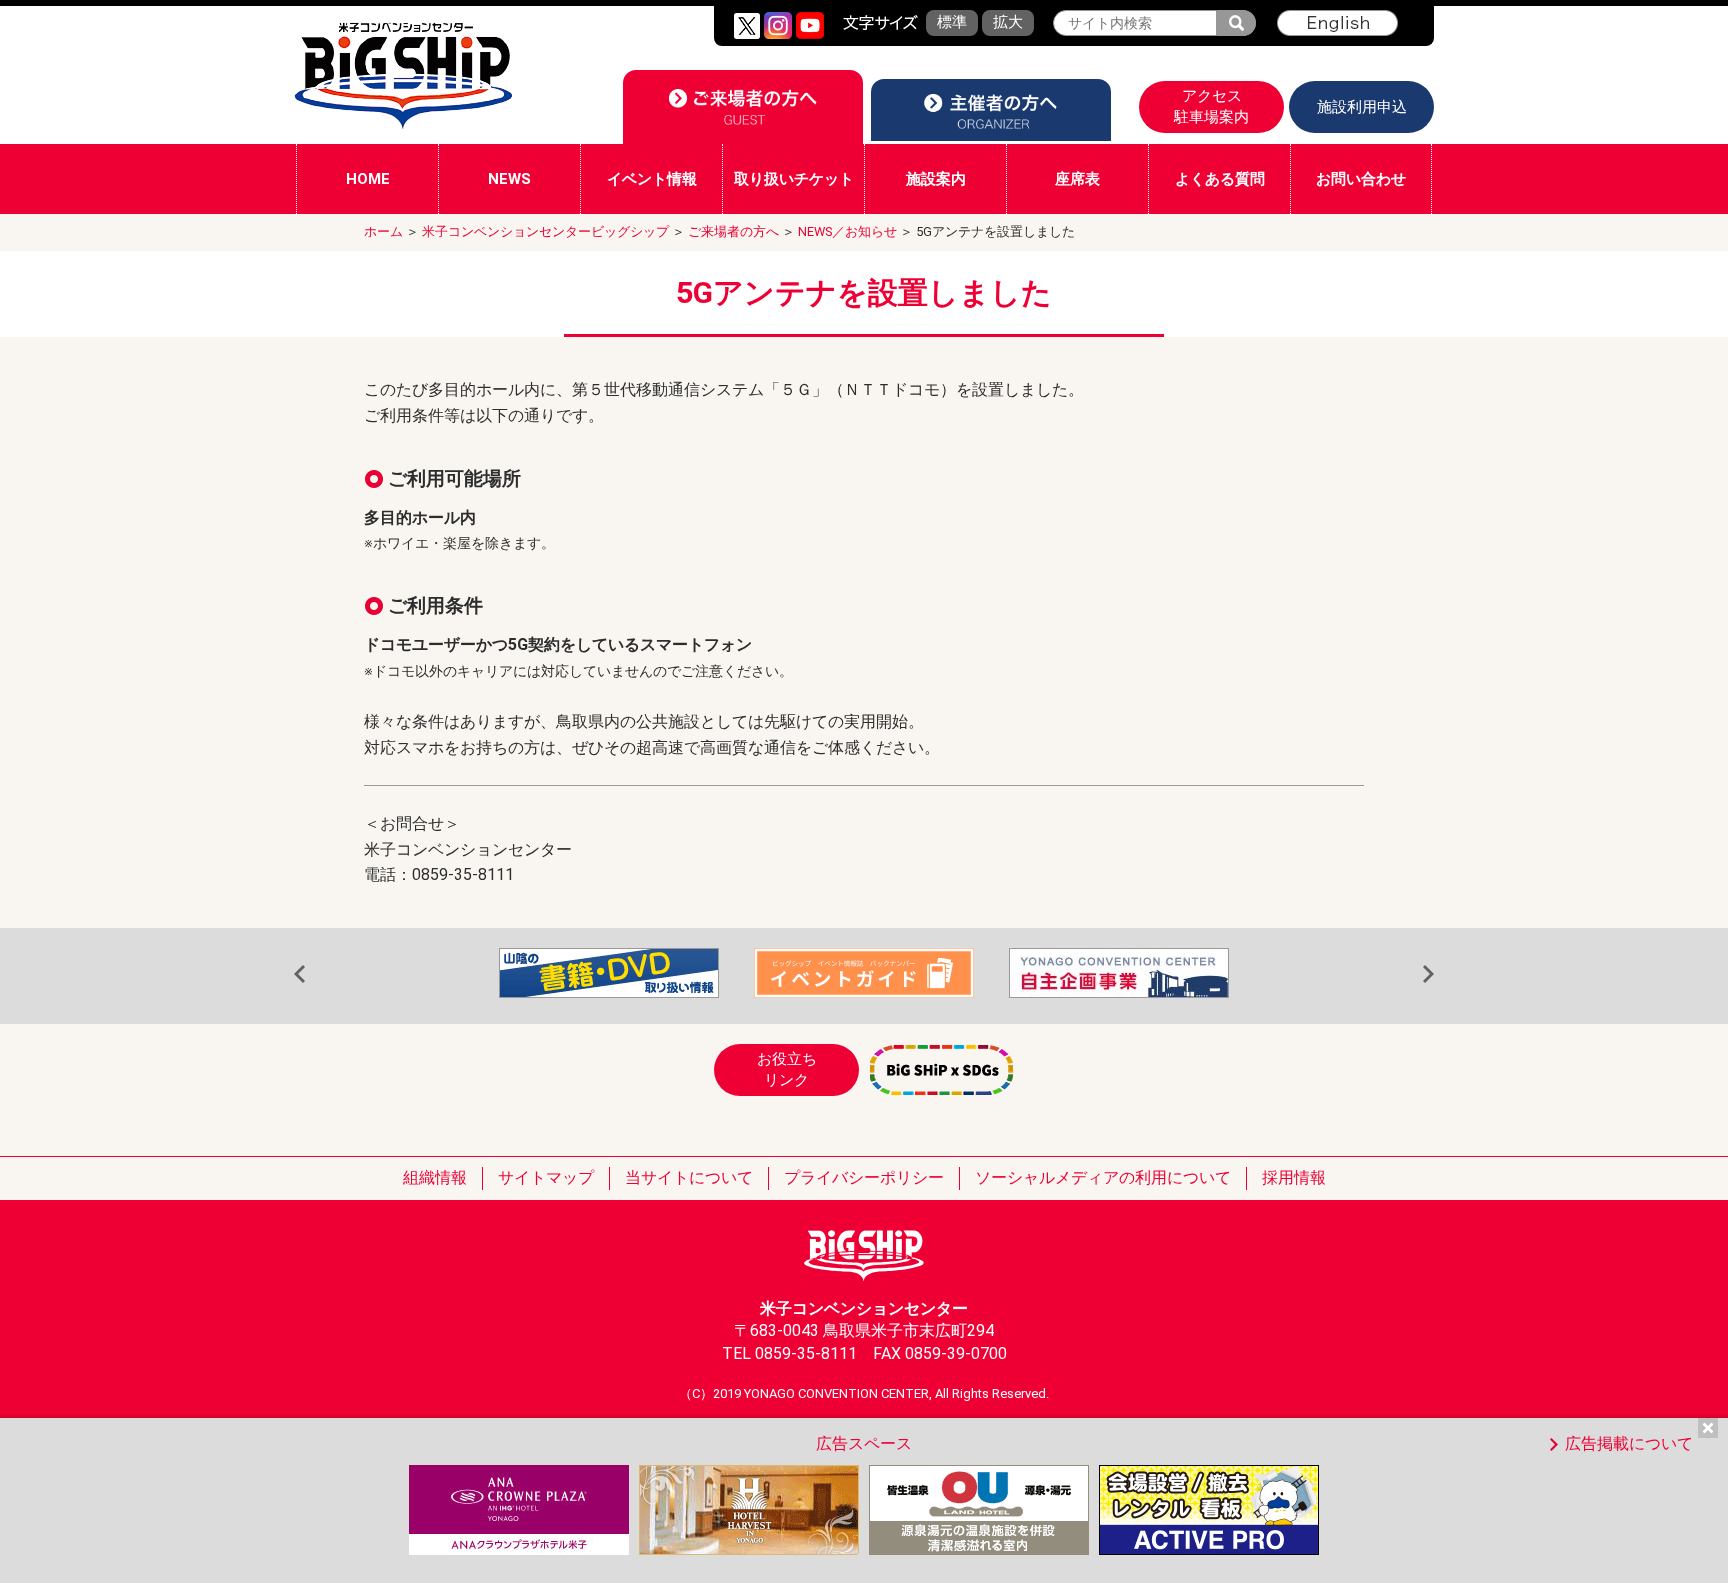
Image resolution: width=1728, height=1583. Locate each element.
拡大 (1008, 22)
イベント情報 (652, 179)
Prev (299, 975)
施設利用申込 (1362, 107)
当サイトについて (689, 1177)
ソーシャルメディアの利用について (1103, 1177)
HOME (368, 179)
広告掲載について (1629, 1443)
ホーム (383, 231)
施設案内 (936, 179)
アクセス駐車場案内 (1211, 106)
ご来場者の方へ (733, 231)
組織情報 (435, 1177)
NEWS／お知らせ (847, 231)
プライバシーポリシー (864, 1177)
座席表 (1077, 179)
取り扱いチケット (794, 179)
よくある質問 (1220, 179)
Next (1428, 975)
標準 (952, 22)
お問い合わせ (1361, 179)
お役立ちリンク (787, 1069)
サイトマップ (546, 1177)
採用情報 (1294, 1177)
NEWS (509, 179)
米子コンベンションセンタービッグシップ (545, 231)
